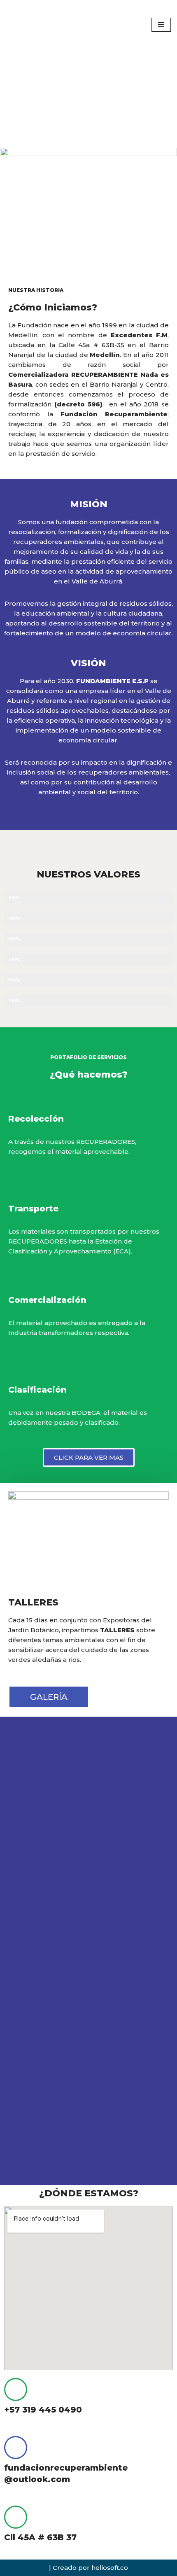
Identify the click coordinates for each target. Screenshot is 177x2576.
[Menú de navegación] (161, 25)
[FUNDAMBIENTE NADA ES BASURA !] (31, 24)
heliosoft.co (110, 2568)
